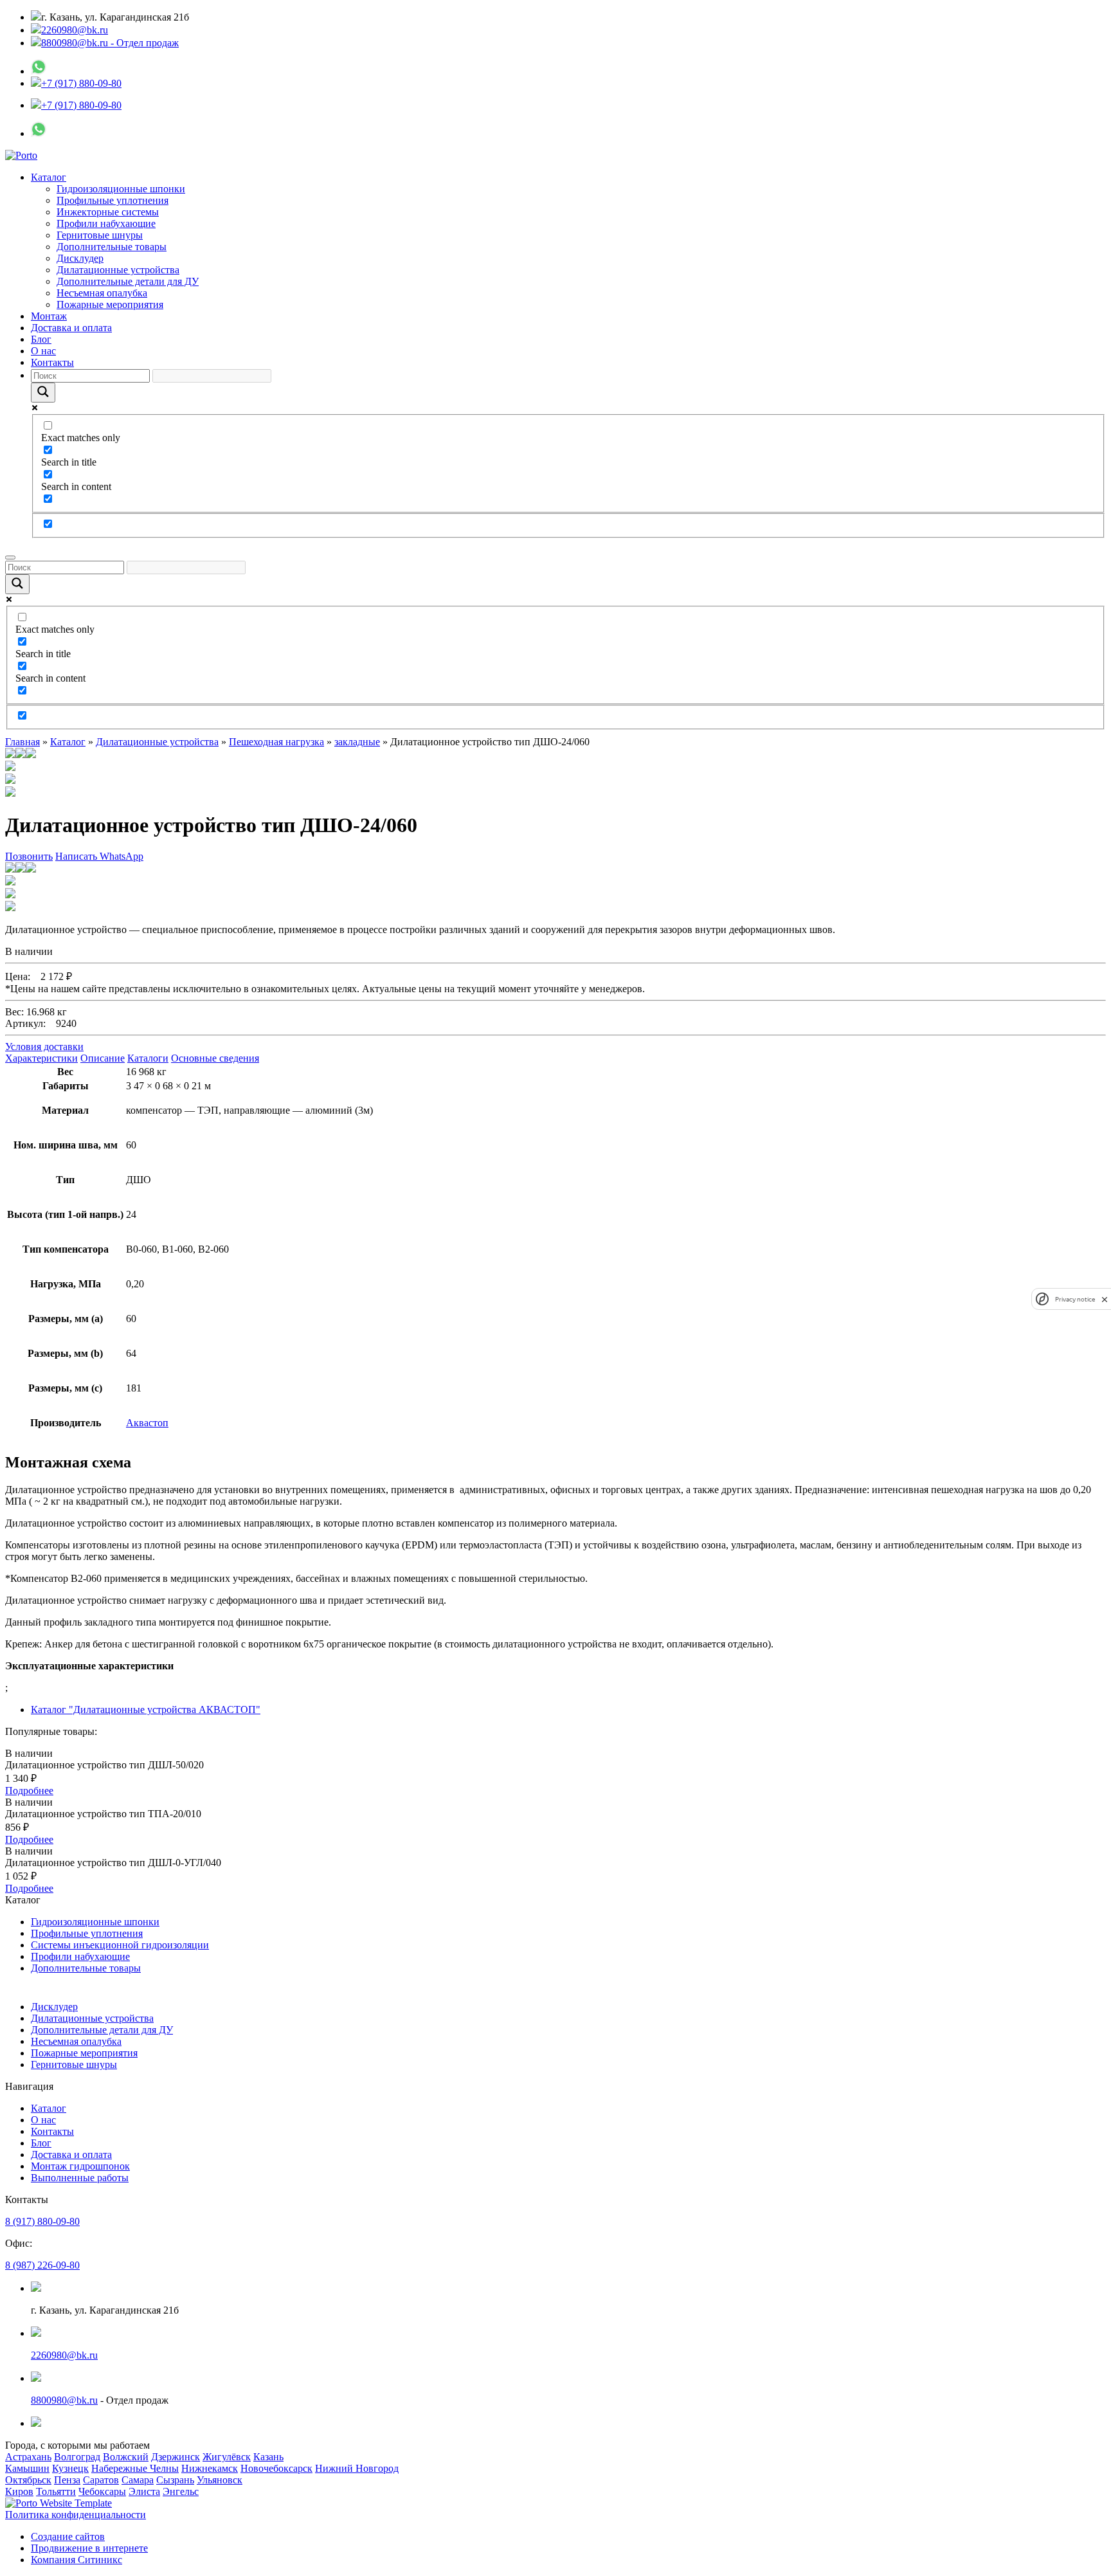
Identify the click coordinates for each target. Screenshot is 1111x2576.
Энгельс (181, 2491)
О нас (43, 351)
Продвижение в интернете (89, 2548)
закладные (357, 742)
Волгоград (77, 2457)
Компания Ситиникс (77, 2560)
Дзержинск (176, 2457)
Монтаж (49, 316)
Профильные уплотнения (113, 200)
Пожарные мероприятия (110, 304)
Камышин (27, 2468)
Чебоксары (102, 2491)
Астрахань (28, 2457)
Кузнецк (70, 2468)
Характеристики (41, 1058)
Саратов (101, 2480)
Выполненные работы (80, 2178)
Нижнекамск (210, 2468)
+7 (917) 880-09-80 (81, 83)
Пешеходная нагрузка (276, 742)
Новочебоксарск (276, 2468)
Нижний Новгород (357, 2468)
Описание (103, 1058)
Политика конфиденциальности (76, 2515)
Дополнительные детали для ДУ (128, 281)
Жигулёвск (227, 2457)
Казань (268, 2457)
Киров (19, 2491)
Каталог (49, 177)
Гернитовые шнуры (100, 235)
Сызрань (175, 2480)
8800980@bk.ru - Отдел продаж (110, 43)
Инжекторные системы (108, 212)
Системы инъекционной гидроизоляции (120, 1945)
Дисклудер (80, 258)
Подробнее (29, 1791)
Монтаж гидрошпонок (80, 2166)
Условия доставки (44, 1047)
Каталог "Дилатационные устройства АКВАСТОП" (146, 1710)
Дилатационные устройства (118, 270)
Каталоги (148, 1058)
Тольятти (56, 2491)
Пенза (67, 2480)
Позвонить (29, 856)
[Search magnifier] (43, 393)
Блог (41, 339)
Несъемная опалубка (102, 293)
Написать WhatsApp (99, 856)
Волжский (126, 2457)
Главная (23, 742)
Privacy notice (1075, 1299)
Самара (138, 2480)
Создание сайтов (68, 2536)
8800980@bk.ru (64, 2400)
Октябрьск (28, 2480)
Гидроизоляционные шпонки (121, 189)
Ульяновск (220, 2480)
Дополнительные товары (112, 247)
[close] (1105, 1299)
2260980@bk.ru (75, 30)
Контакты (52, 362)
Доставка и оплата (71, 328)
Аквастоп (147, 1423)
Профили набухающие (106, 223)
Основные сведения (215, 1058)
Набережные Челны (135, 2468)
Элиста (144, 2491)
